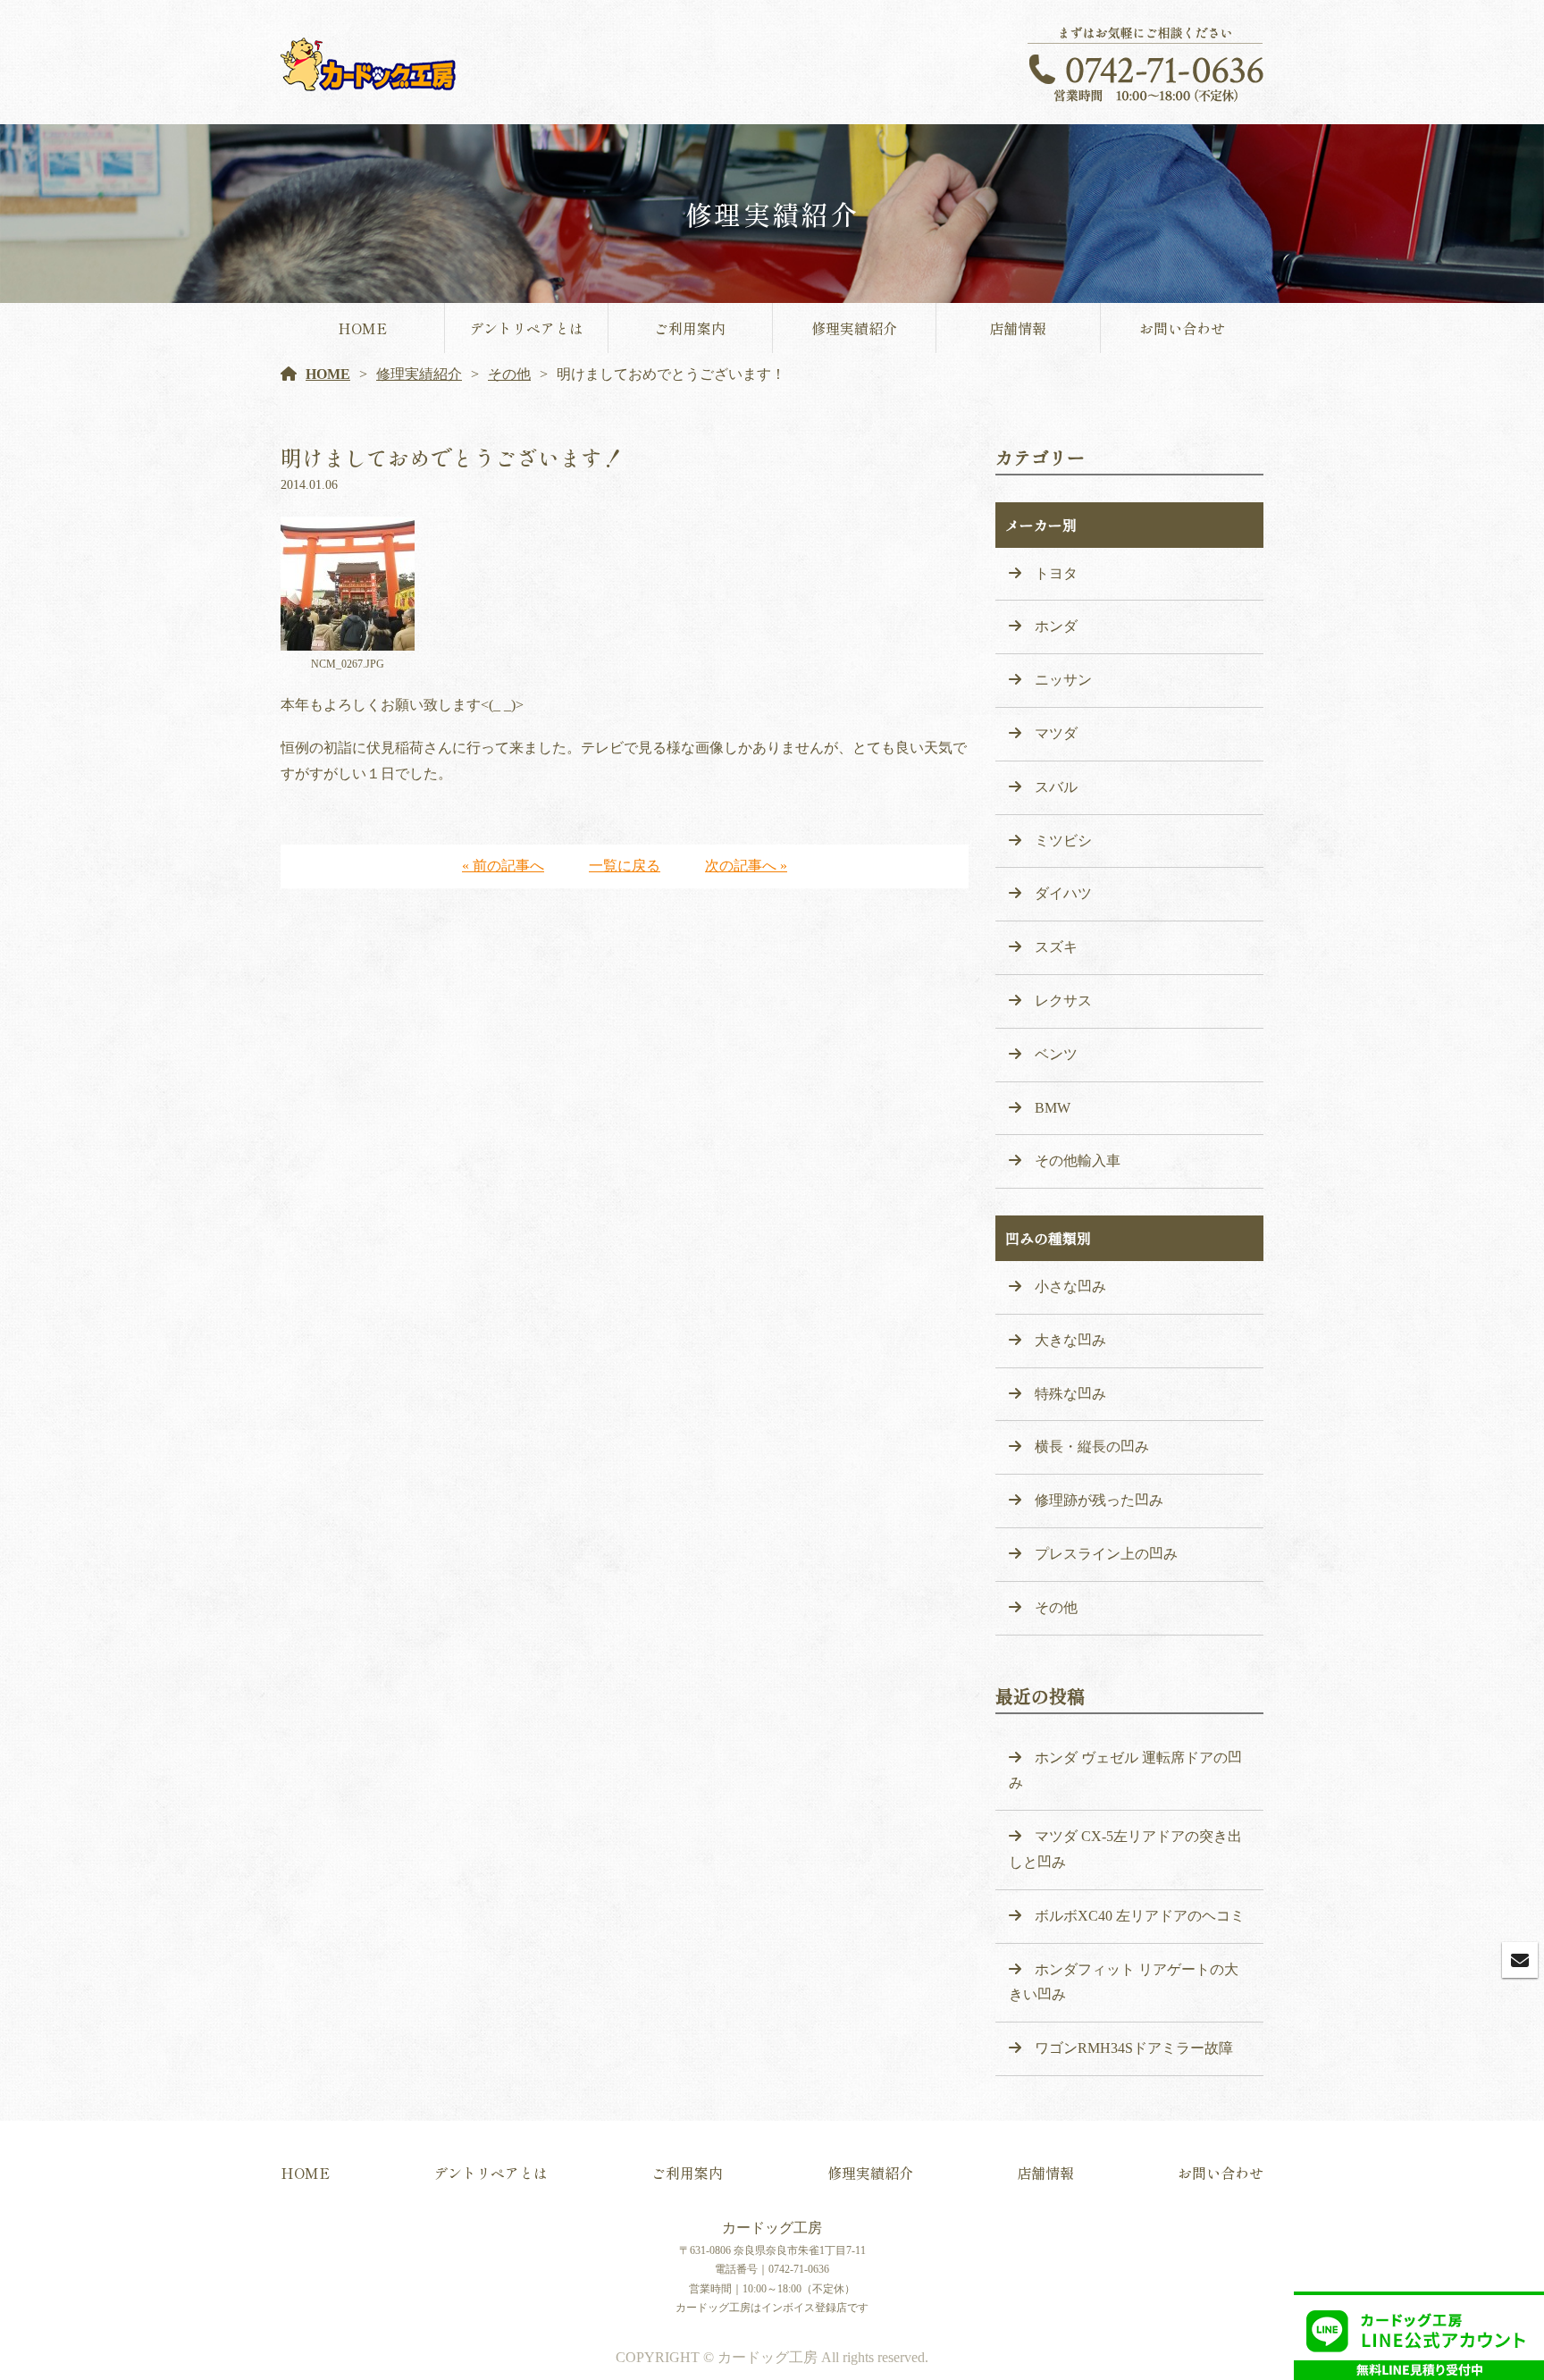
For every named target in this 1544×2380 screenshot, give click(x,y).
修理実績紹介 (854, 328)
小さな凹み (1070, 1287)
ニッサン (1063, 680)
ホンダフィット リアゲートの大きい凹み (1124, 1982)
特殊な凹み (1070, 1394)
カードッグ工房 (772, 2228)
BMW (1053, 1108)
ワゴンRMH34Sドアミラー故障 (1134, 2048)
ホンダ (1056, 626)
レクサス (1063, 1001)
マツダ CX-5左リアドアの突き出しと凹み (1125, 1849)
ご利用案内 (690, 328)
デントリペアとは (526, 328)
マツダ (1056, 733)
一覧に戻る (625, 866)
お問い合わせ (1182, 328)
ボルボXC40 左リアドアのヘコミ (1140, 1916)
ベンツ (1056, 1054)
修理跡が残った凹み (1099, 1500)
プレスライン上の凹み (1106, 1554)
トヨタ (1056, 573)
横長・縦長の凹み (1092, 1447)
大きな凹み (1070, 1340)
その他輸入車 (1078, 1161)
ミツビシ (1063, 841)
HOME (362, 328)
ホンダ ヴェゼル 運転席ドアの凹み (1125, 1770)
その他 (509, 374)
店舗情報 (1018, 328)
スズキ (1056, 947)
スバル (1056, 787)
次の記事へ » (746, 866)
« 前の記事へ (503, 866)
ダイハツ (1063, 893)
